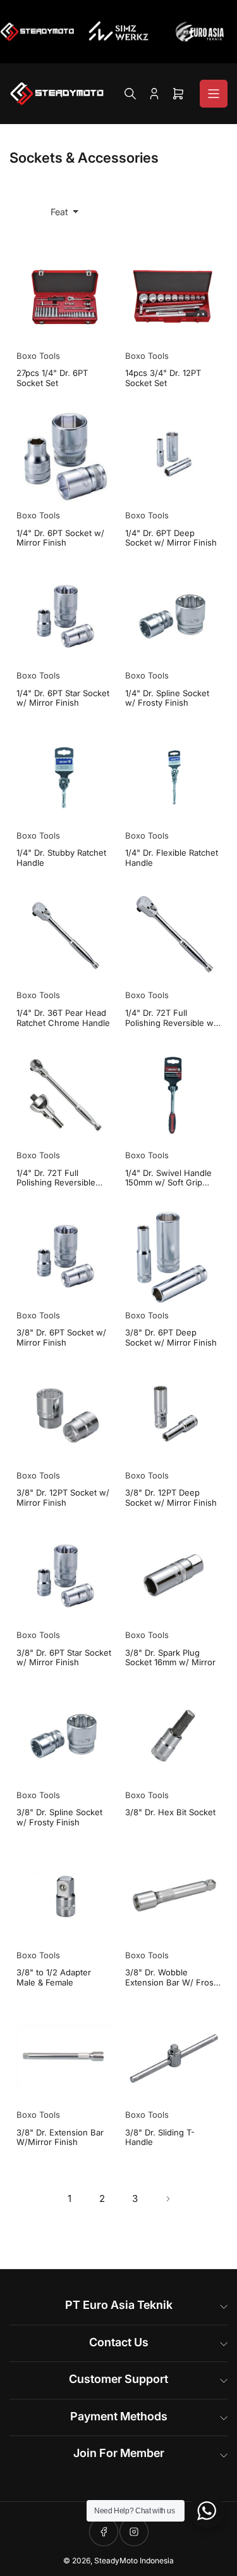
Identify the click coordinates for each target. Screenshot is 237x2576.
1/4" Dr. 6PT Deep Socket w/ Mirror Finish (171, 538)
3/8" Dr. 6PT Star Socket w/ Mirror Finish (64, 1658)
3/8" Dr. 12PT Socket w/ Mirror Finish (63, 1498)
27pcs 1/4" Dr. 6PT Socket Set (52, 378)
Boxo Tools (38, 356)
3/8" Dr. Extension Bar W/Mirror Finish (60, 2138)
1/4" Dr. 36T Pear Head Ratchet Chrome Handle (63, 1018)
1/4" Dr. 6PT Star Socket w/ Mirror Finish (63, 698)
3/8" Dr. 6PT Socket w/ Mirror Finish (61, 1338)
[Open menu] (214, 94)
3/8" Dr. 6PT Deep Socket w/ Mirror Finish (171, 1338)
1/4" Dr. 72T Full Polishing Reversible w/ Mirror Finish (171, 1018)
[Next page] (168, 2199)
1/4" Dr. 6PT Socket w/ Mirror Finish (60, 538)
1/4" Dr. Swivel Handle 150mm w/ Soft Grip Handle (168, 1178)
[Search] (130, 94)
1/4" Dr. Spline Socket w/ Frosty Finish (167, 698)
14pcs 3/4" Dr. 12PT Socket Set (163, 378)
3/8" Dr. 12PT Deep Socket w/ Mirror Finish (171, 1498)
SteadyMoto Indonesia (134, 2560)
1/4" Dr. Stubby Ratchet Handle (61, 858)
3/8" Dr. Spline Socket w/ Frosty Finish (59, 1817)
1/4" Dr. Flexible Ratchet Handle (172, 858)
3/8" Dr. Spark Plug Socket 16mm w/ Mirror (170, 1658)
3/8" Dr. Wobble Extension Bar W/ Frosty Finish (173, 1978)
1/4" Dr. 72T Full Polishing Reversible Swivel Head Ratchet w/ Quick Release (63, 1178)
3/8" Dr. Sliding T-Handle (160, 2138)
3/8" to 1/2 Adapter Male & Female (54, 1978)
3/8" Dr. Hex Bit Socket (170, 1812)
